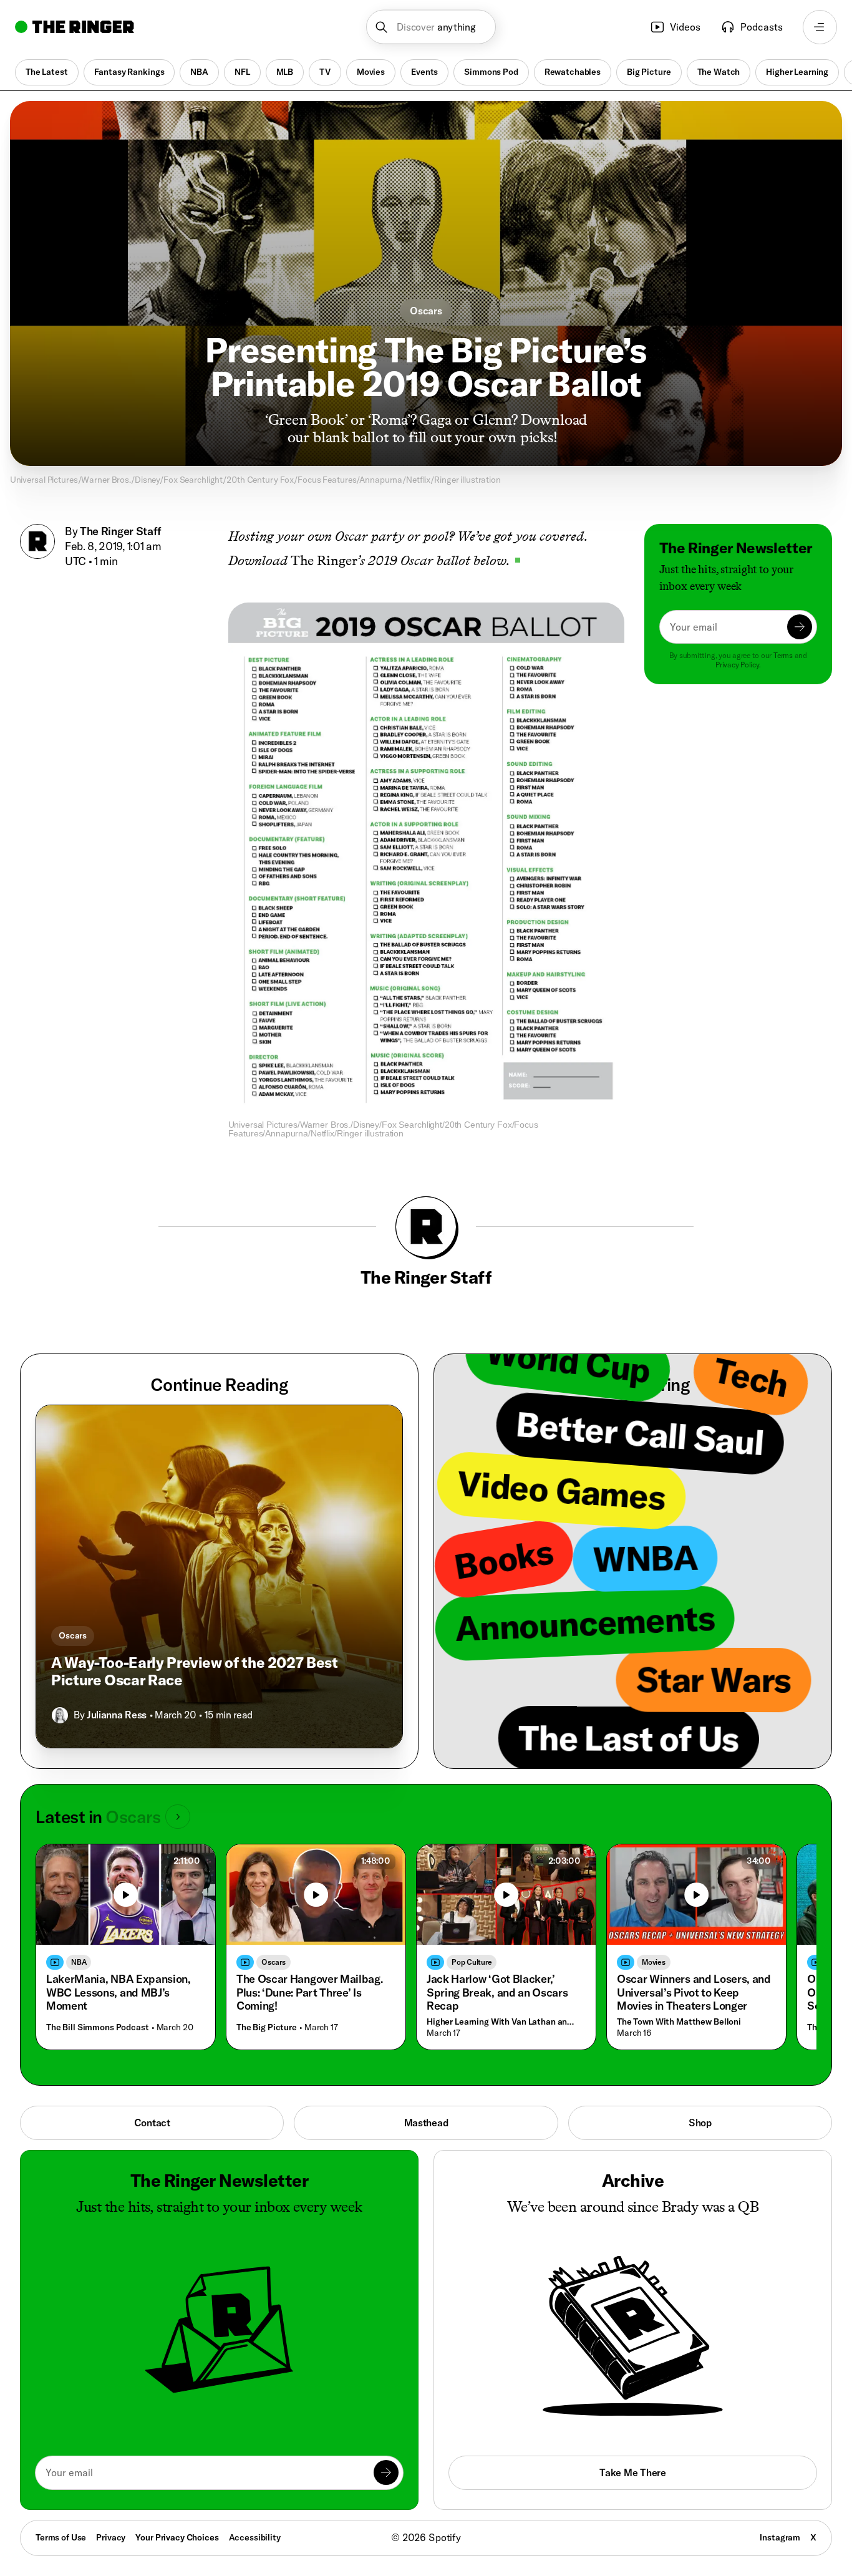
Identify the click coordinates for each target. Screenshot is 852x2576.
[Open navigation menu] (820, 27)
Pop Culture (472, 1962)
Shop (700, 2123)
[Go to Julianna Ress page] (60, 1715)
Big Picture (649, 72)
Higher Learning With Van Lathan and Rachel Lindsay (503, 2022)
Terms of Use (61, 2537)
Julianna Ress (117, 1715)
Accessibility (255, 2537)
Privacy (111, 2537)
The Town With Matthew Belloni (679, 2022)
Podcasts (762, 27)
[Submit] (800, 627)
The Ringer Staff (120, 531)
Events (424, 72)
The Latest (47, 72)
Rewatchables (573, 72)
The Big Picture (267, 2027)
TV (325, 72)
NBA (199, 72)
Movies (371, 72)
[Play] (126, 1895)
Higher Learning (797, 72)
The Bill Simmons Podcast (98, 2027)
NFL (242, 72)
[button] (431, 27)
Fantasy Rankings (129, 72)
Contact (152, 2123)
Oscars (426, 311)
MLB (285, 72)
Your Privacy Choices (177, 2538)
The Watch (719, 72)
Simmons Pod (491, 72)
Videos (685, 27)
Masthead (426, 2123)
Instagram (780, 2537)
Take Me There (632, 2472)
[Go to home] (75, 27)
